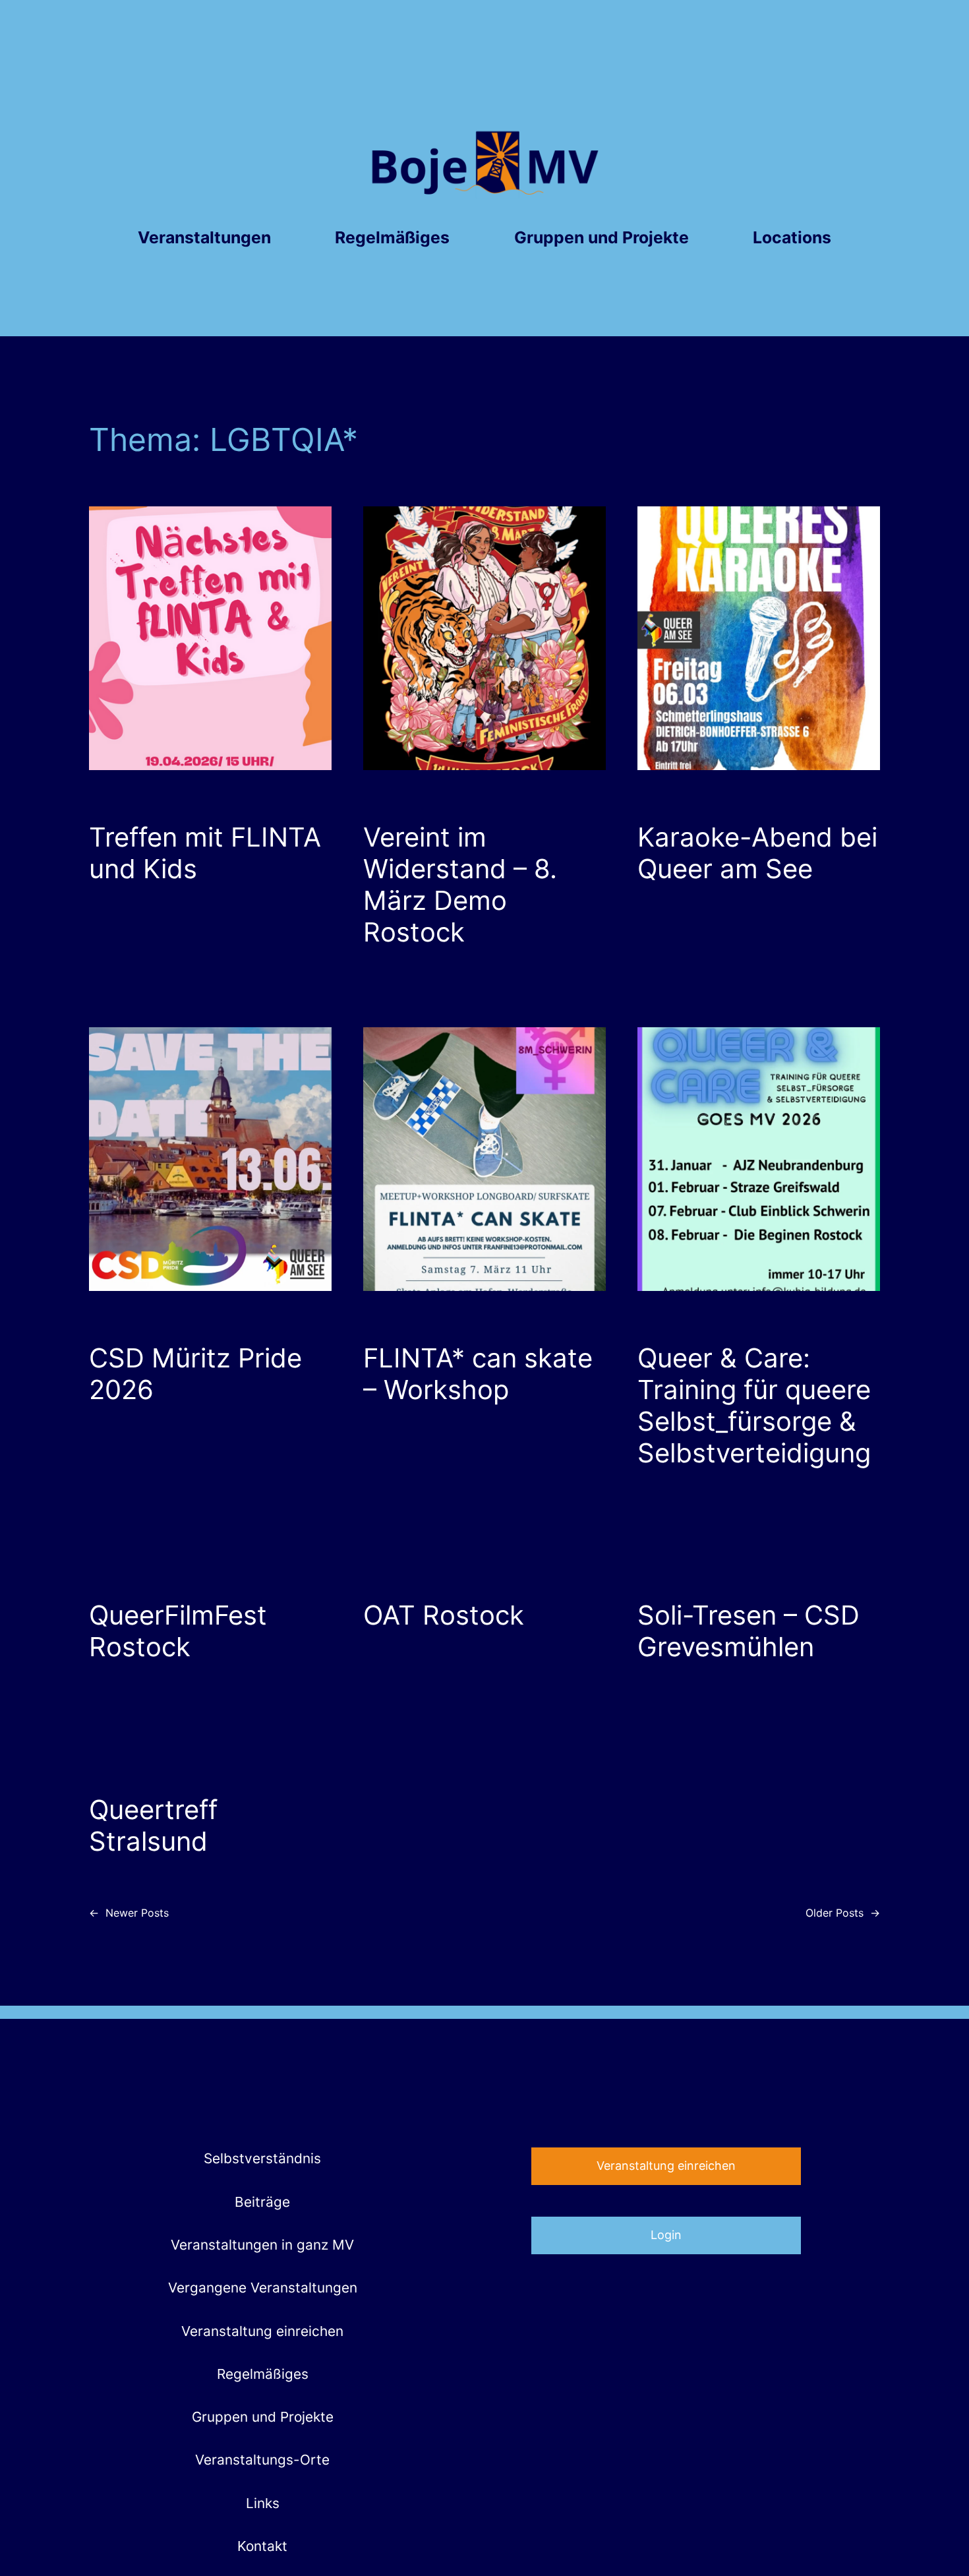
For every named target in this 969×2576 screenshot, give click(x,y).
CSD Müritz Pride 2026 (195, 1374)
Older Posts (843, 1913)
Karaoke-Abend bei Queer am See (757, 853)
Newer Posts (129, 1913)
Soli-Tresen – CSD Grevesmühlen (749, 1631)
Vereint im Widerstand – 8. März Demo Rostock (460, 885)
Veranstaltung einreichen (666, 2166)
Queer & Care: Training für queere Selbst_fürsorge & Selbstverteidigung (754, 1406)
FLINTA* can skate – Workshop (478, 1374)
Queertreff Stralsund (153, 1826)
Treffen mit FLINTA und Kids (205, 853)
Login (666, 2235)
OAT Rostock (444, 1615)
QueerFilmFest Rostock (178, 1631)
